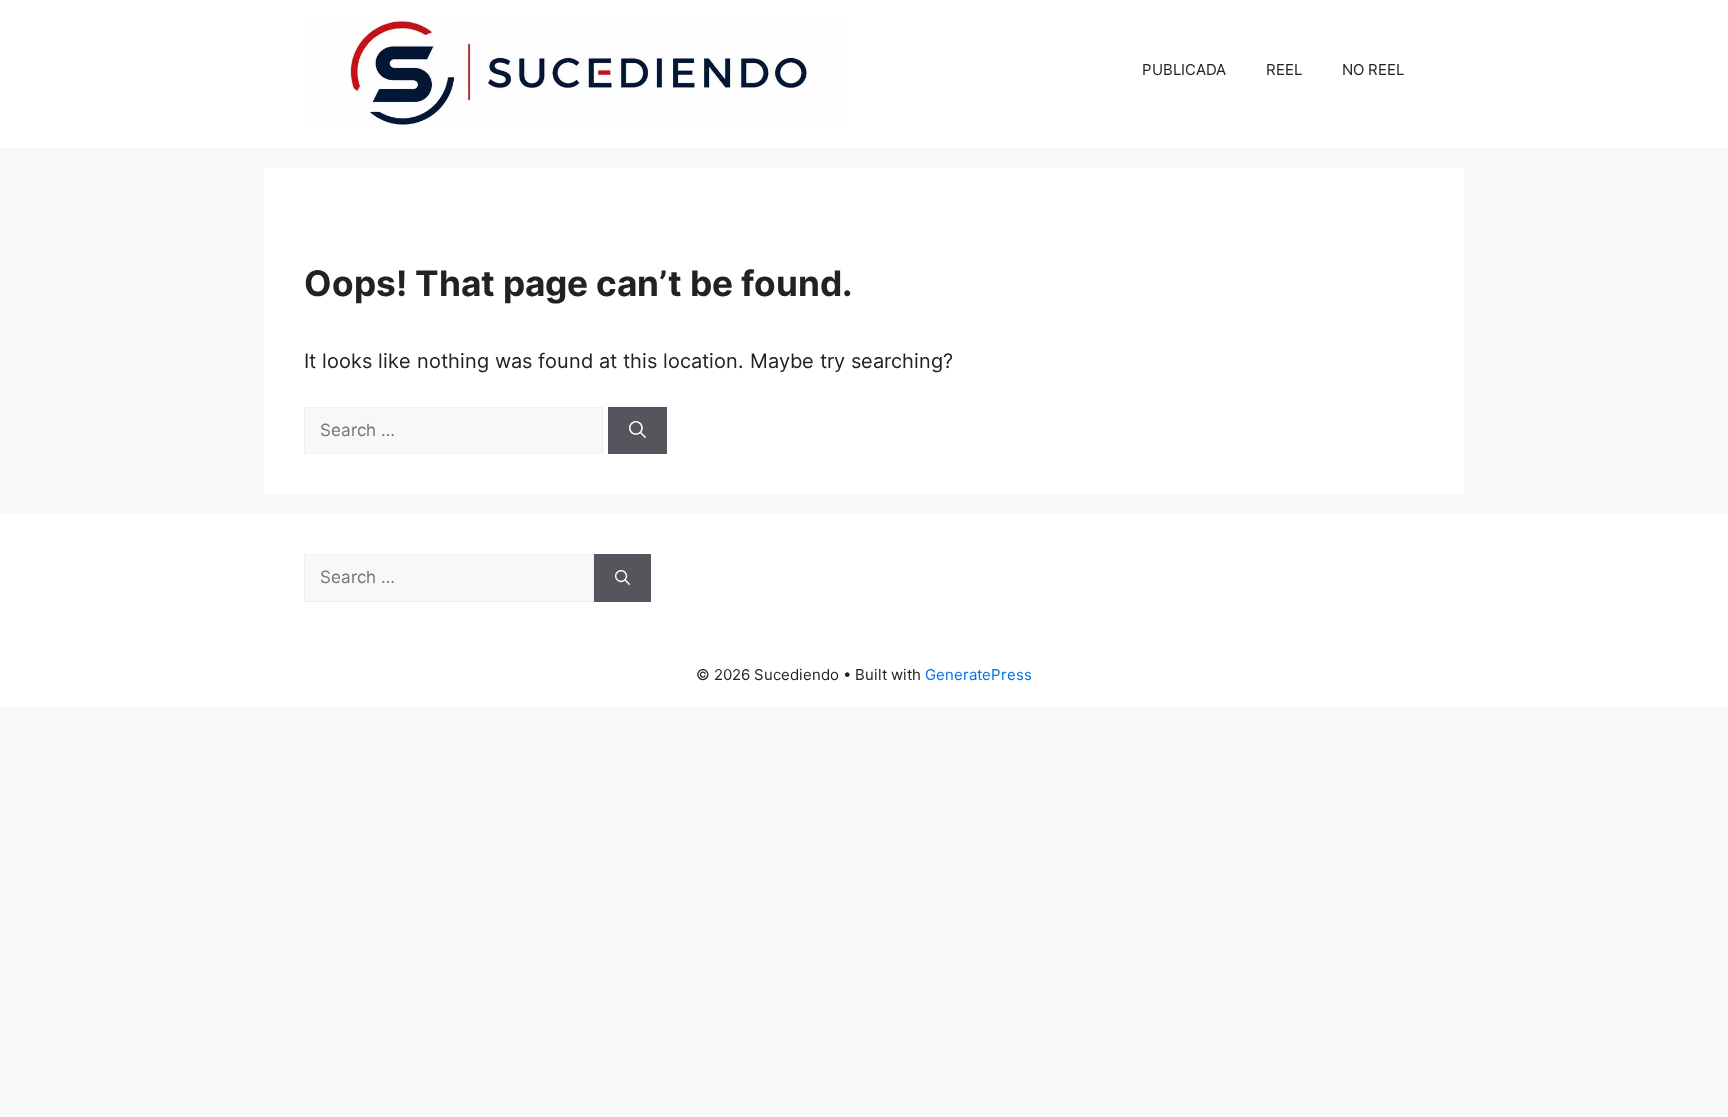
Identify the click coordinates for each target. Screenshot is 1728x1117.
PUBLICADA (1184, 69)
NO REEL (1373, 69)
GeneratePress (978, 674)
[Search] (637, 431)
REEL (1284, 69)
